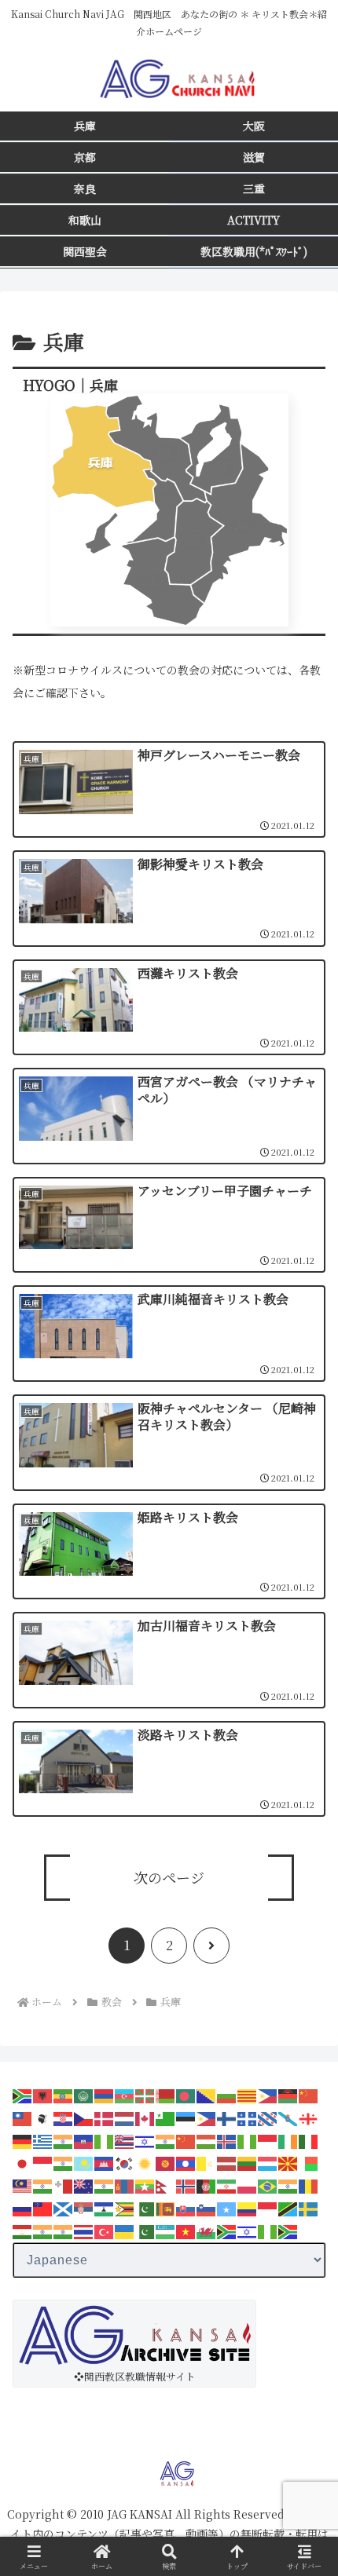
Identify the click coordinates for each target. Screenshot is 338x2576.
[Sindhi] (145, 2207)
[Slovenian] (207, 2207)
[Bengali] (186, 2094)
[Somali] (227, 2207)
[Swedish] (309, 2207)
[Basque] (145, 2094)
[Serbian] (84, 2207)
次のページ (169, 1877)
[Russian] (23, 2207)
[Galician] (288, 2117)
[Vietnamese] (186, 2230)
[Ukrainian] (125, 2230)
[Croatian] (64, 2117)
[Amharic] (64, 2094)
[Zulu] (288, 2230)
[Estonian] (186, 2117)
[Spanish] (248, 2207)
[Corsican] (43, 2117)
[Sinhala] (166, 2207)
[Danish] (105, 2117)
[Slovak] (186, 2207)
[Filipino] (207, 2117)
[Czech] (84, 2117)
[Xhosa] (227, 2230)
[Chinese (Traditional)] (23, 2117)
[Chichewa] (288, 2094)
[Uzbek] (166, 2230)
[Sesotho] (105, 2207)
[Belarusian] (166, 2094)
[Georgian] (309, 2117)
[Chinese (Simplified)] (309, 2094)
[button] (305, 2156)
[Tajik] (23, 2230)
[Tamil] (43, 2230)
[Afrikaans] (23, 2094)
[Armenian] (105, 2094)
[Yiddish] (248, 2230)
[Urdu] (145, 2230)
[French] (248, 2117)
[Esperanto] (166, 2117)
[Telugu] (64, 2230)
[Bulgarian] (227, 2094)
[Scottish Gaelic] (64, 2207)
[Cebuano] (268, 2094)
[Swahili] (288, 2207)
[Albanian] (43, 2094)
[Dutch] (125, 2117)
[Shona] (125, 2207)
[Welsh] (207, 2230)
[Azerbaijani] (125, 2094)
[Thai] (84, 2230)
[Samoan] (43, 2207)
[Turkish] (105, 2230)
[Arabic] (84, 2094)
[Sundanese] (268, 2207)
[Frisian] (268, 2117)
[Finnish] (227, 2117)
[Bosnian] (207, 2094)
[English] (145, 2117)
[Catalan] (248, 2094)
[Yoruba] (268, 2230)
